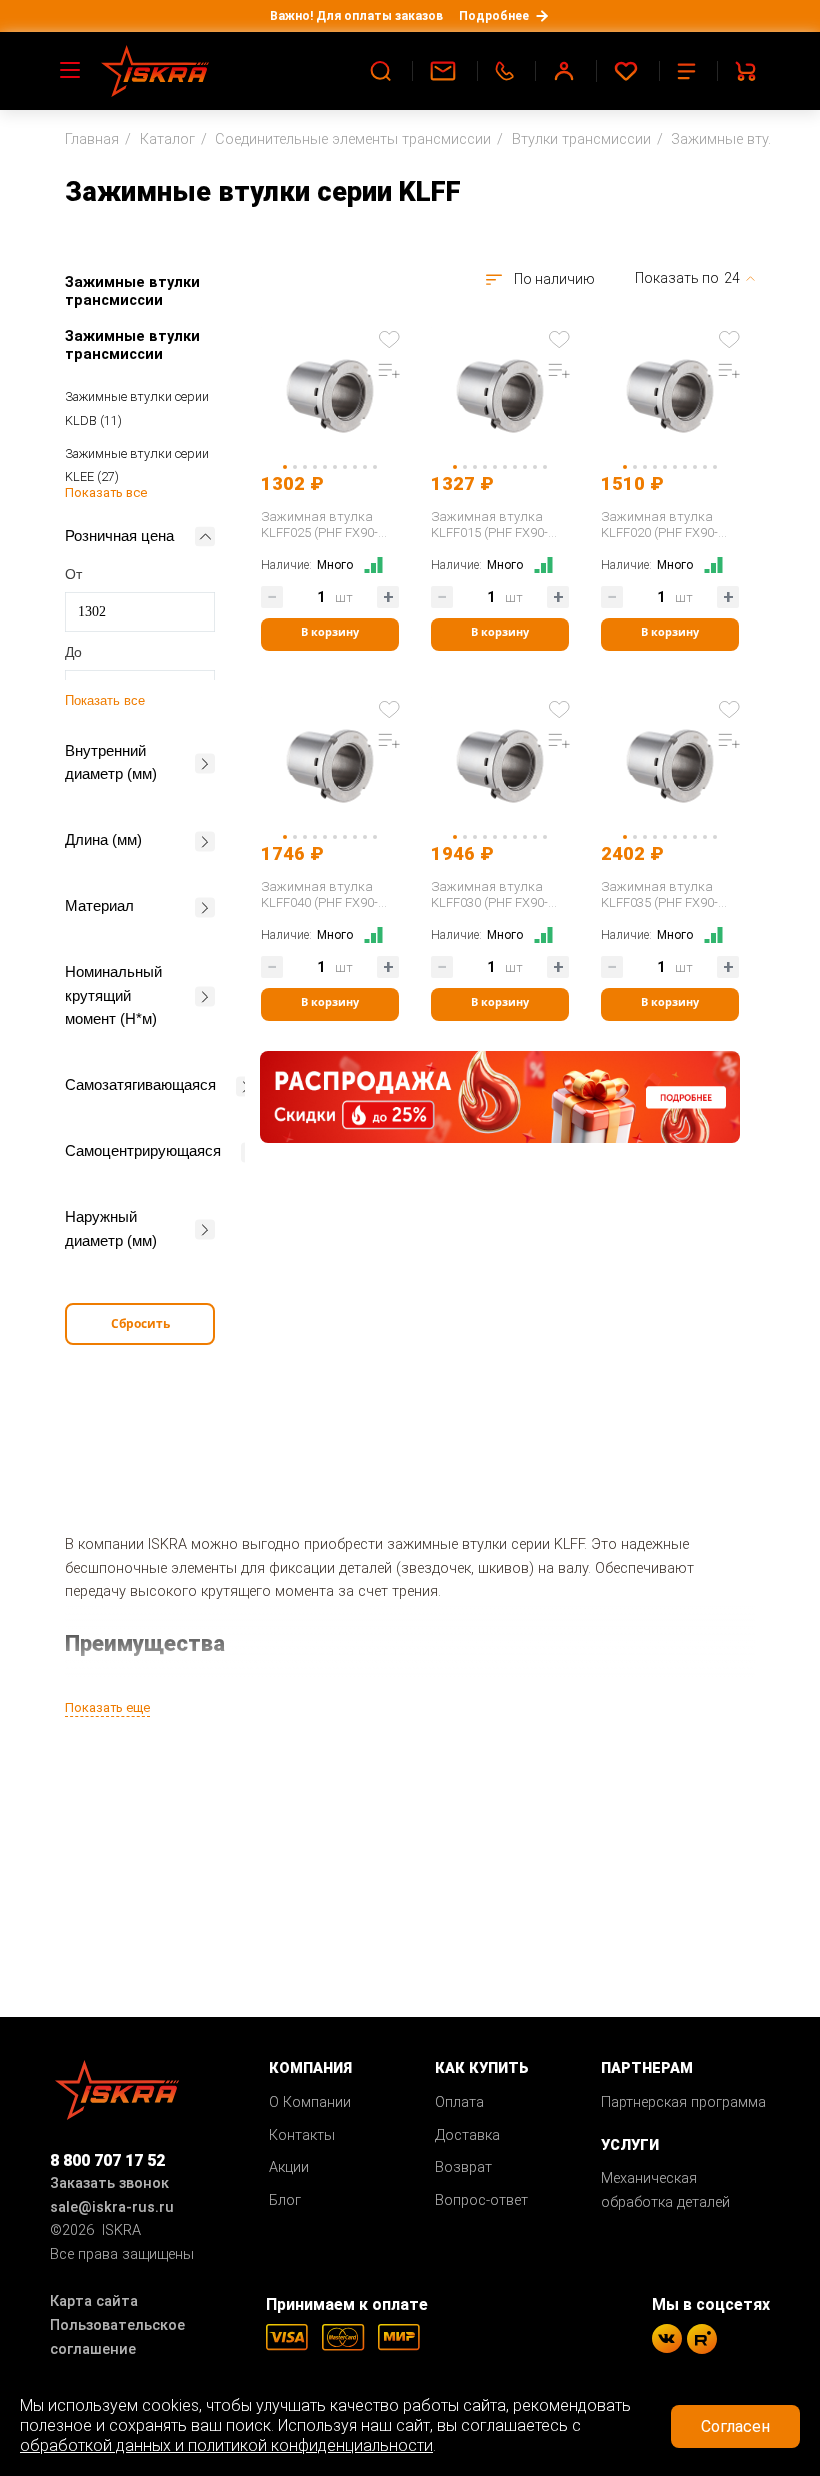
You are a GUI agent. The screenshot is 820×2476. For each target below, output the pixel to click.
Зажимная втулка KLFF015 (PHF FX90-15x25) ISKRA (489, 525)
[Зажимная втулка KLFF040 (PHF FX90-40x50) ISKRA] (330, 762)
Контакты (302, 2135)
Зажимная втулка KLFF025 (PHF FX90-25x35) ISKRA (319, 525)
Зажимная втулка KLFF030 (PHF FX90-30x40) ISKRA (489, 895)
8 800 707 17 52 (107, 2160)
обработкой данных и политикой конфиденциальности (226, 2445)
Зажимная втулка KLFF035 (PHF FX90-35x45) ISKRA (659, 895)
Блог (285, 2200)
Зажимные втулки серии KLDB (137, 408)
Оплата (459, 2102)
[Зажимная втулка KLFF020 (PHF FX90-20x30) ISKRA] (670, 392)
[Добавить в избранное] (389, 339)
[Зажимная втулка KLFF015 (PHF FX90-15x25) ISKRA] (500, 392)
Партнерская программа (683, 2102)
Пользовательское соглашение (117, 2337)
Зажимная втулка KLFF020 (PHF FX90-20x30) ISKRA (659, 525)
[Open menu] (70, 71)
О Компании (310, 2102)
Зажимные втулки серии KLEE (137, 465)
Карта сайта (94, 2301)
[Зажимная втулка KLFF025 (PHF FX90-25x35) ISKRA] (330, 392)
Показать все (106, 492)
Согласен (735, 2426)
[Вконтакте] (667, 2338)
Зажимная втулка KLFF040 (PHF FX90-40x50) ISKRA (319, 895)
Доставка (467, 2135)
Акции (289, 2167)
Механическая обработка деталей (665, 2190)
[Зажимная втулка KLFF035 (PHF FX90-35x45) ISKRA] (670, 762)
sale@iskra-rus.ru (112, 2207)
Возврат (463, 2167)
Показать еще (107, 1707)
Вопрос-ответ (481, 2200)
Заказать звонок (109, 2183)
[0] (628, 71)
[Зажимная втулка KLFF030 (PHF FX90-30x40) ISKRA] (500, 762)
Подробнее (494, 16)
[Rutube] (702, 2339)
